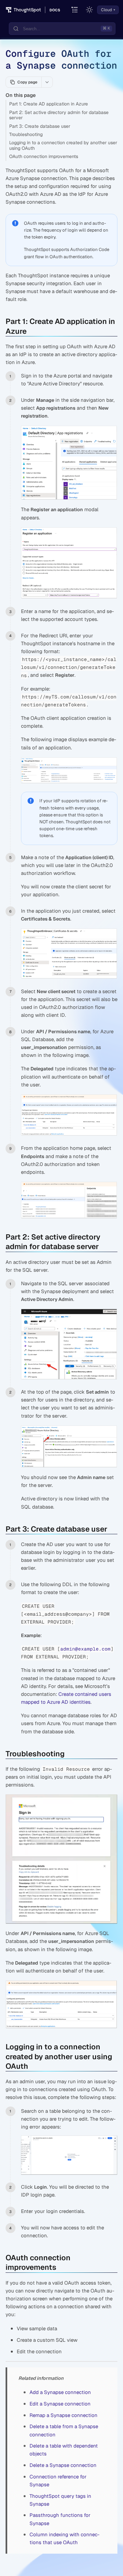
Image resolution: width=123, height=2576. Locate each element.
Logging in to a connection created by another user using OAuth (63, 145)
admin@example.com (85, 1649)
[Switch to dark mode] (90, 10)
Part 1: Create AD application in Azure (49, 104)
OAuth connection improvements (44, 156)
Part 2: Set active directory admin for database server (59, 115)
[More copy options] (47, 82)
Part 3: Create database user (40, 126)
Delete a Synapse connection (63, 2465)
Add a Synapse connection (60, 2392)
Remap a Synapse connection (63, 2415)
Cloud (106, 10)
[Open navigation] (75, 10)
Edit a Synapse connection (60, 2404)
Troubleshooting (26, 134)
